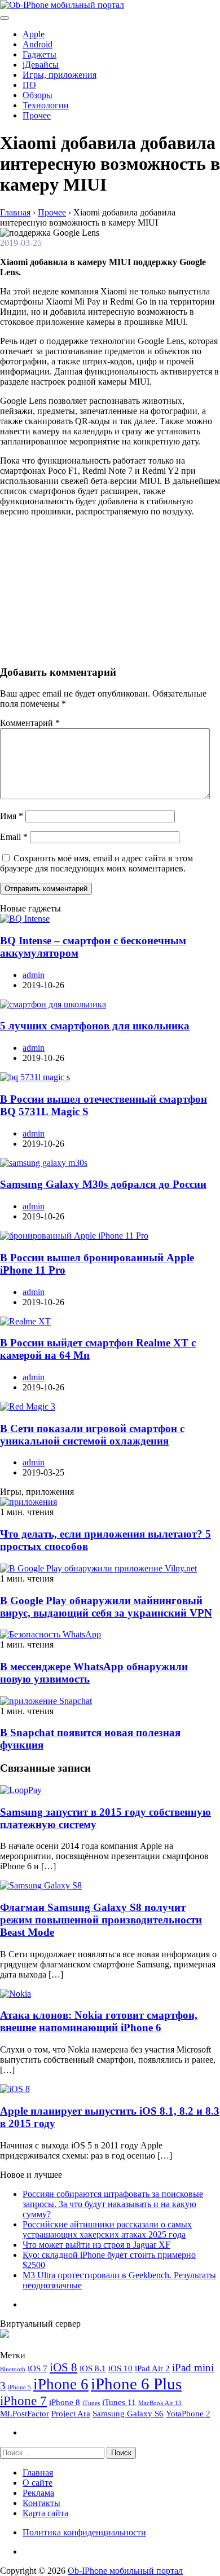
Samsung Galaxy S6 (128, 2413)
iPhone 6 (61, 2384)
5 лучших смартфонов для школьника (95, 1026)
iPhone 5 (19, 2387)
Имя (12, 816)
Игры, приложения (60, 75)
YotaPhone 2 (188, 2413)
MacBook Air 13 (160, 2403)
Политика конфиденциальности (84, 2532)
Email (14, 837)
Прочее (37, 115)
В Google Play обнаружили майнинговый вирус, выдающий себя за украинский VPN (106, 1607)
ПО (29, 85)
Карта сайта (45, 2513)
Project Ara (71, 2413)
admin (34, 975)
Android (38, 44)
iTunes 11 (119, 2402)
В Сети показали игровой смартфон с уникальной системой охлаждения (92, 1435)
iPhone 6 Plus (136, 2384)
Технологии (46, 105)
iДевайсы (41, 65)
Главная (38, 2472)
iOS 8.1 (93, 2368)
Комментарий (30, 723)
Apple (34, 34)
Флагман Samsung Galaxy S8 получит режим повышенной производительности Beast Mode (101, 1920)
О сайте (38, 2483)
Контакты (41, 2503)
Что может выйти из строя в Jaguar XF (96, 2245)
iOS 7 (38, 2368)
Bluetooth (13, 2369)
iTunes (91, 2403)
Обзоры (38, 95)
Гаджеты (39, 54)
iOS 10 (120, 2368)
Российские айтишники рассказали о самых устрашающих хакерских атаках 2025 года (107, 2229)
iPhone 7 (23, 2401)
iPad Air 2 (152, 2368)
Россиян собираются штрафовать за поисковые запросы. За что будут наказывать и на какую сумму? (113, 2204)
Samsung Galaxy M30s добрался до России (103, 1184)
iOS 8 (63, 2367)
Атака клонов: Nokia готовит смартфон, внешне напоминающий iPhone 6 (99, 2021)
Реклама (38, 2493)
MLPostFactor (25, 2413)
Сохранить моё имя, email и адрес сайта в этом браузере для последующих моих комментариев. (96, 863)
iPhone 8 (65, 2402)
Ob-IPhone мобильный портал (125, 2571)
